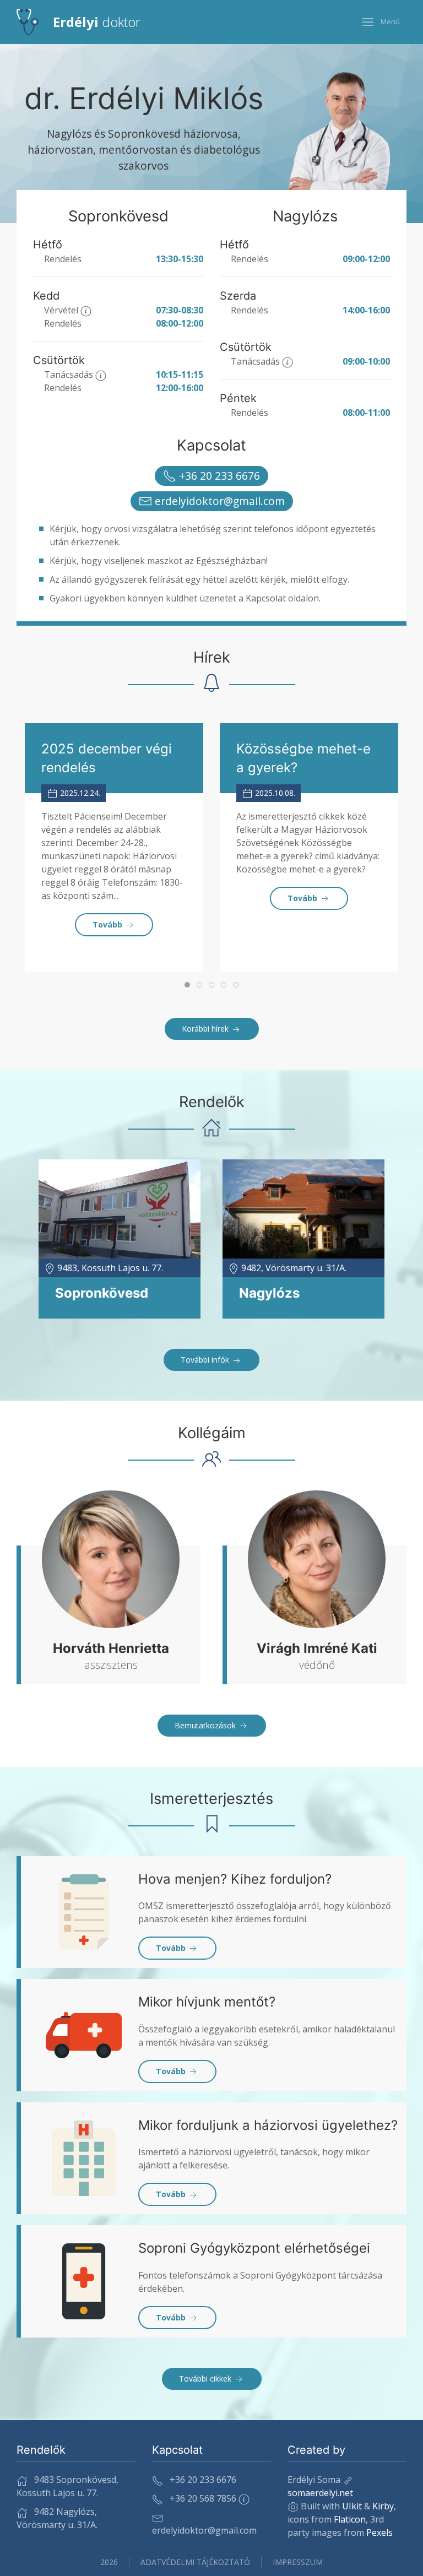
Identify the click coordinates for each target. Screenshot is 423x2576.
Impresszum (298, 2562)
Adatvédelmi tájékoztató (195, 2562)
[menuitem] (78, 22)
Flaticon (350, 2519)
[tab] (187, 985)
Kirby (383, 2506)
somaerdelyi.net (320, 2493)
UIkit (352, 2506)
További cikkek (206, 2379)
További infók (206, 1360)
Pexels (379, 2532)
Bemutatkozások (206, 1725)
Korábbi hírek (206, 1029)
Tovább (109, 924)
